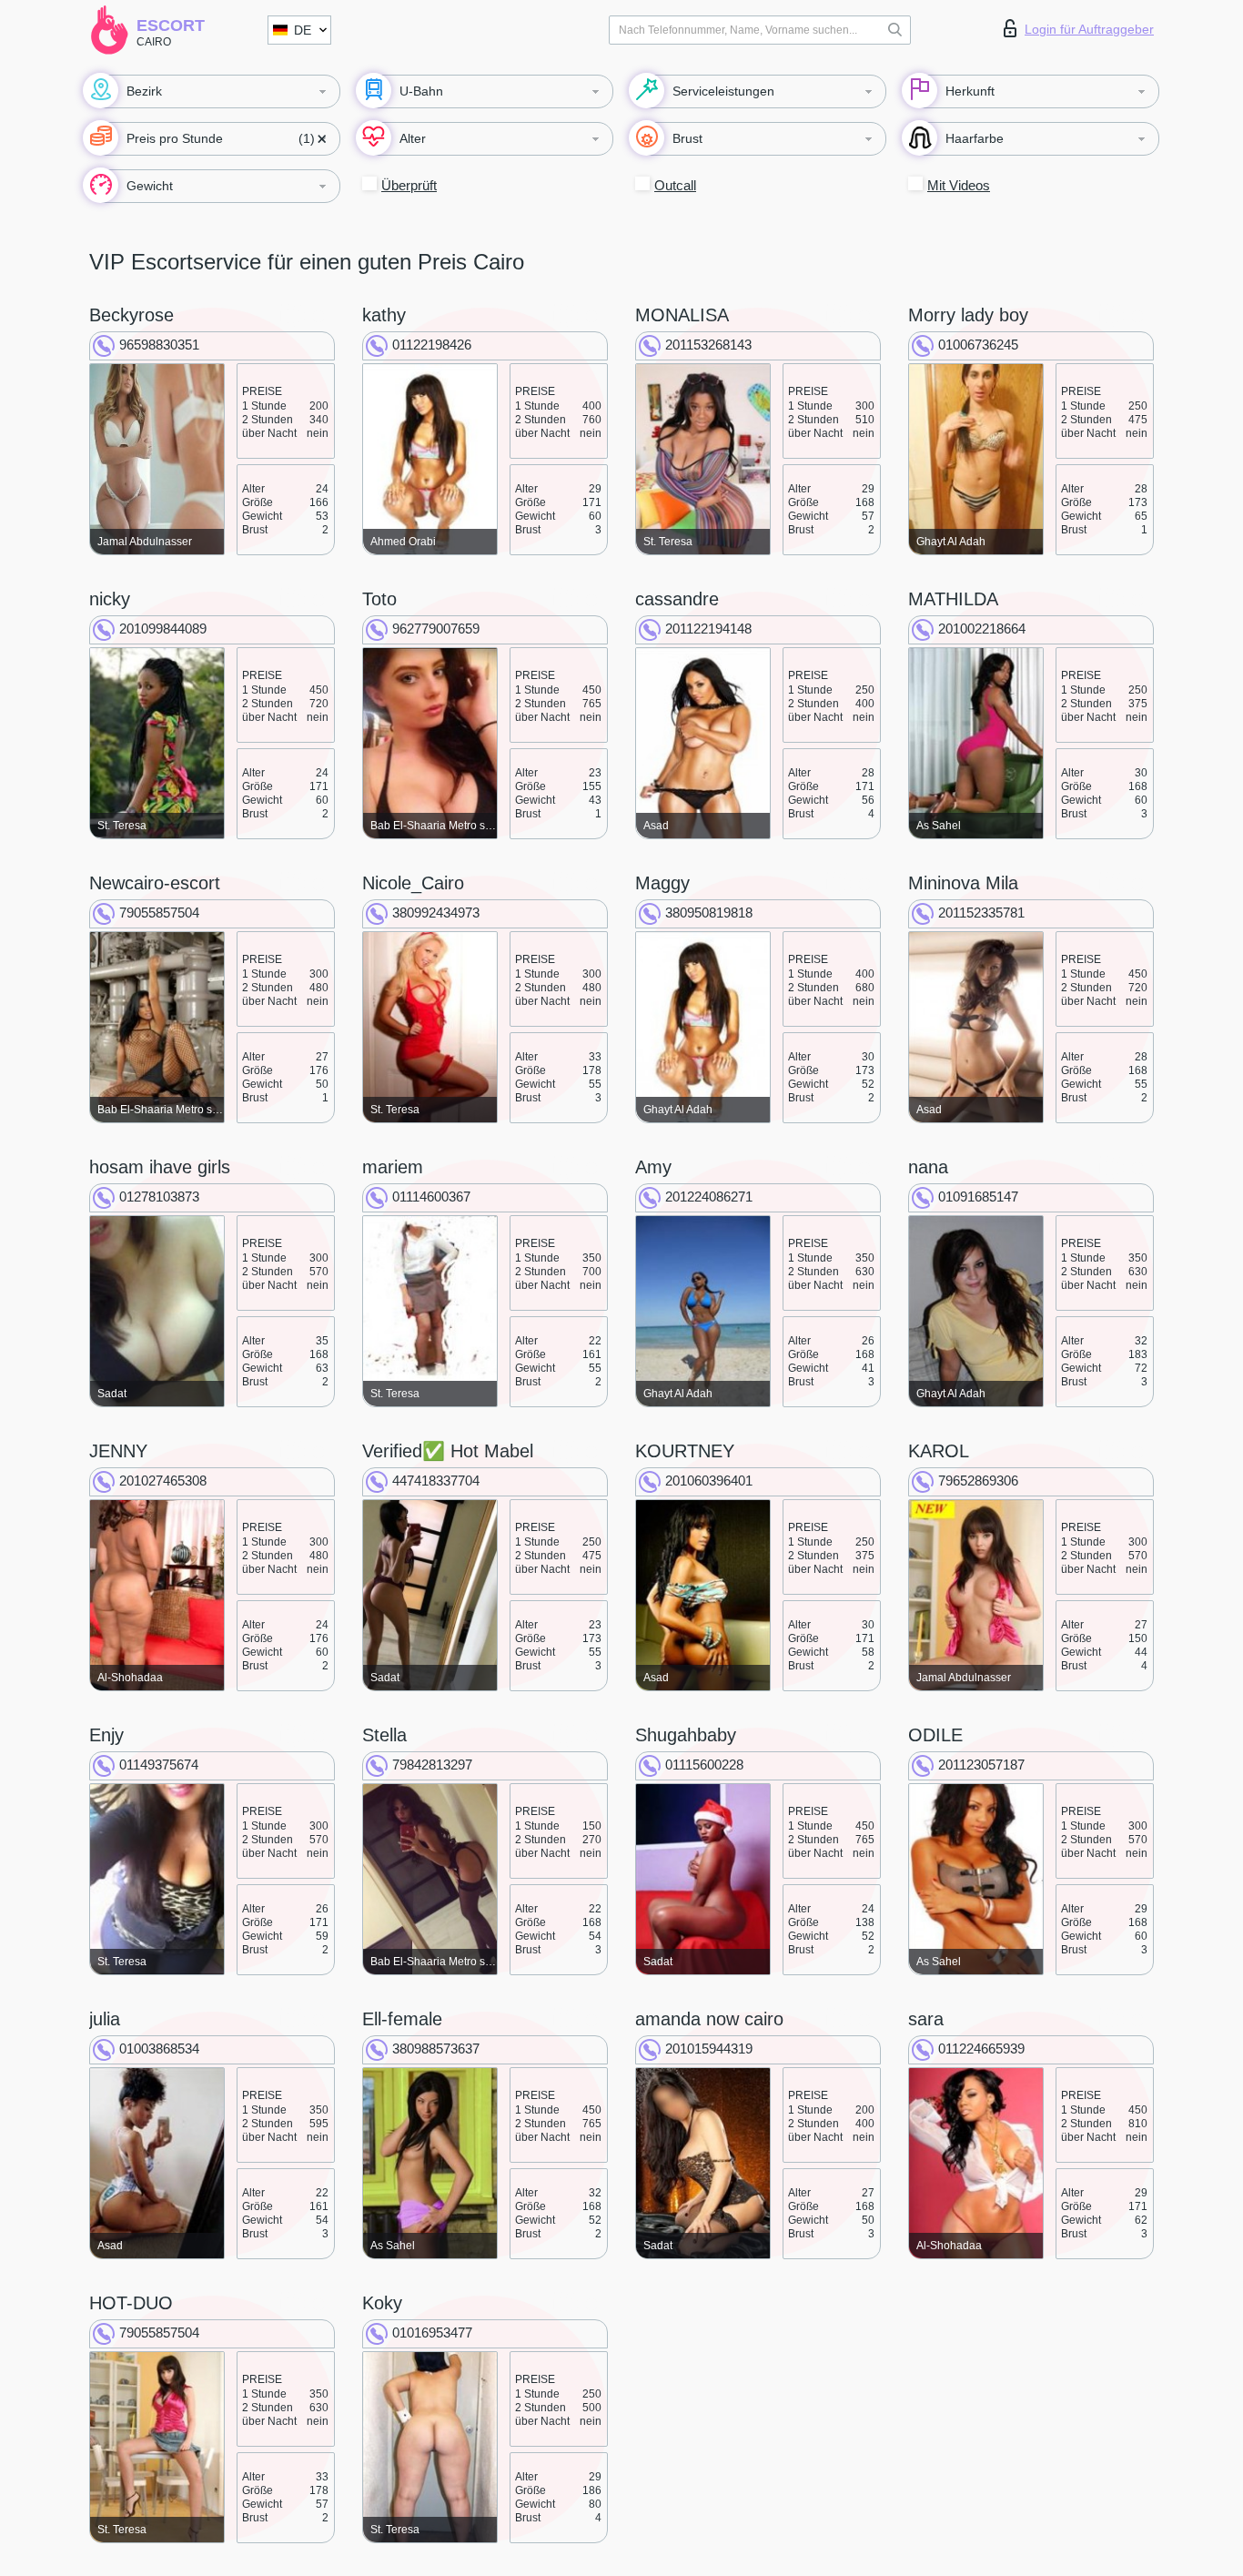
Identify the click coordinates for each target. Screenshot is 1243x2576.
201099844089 (163, 629)
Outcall (675, 185)
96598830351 (159, 345)
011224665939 (981, 2049)
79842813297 (432, 1765)
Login (1089, 29)
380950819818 (709, 913)
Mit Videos (959, 185)
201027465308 (163, 1481)
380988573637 (436, 2049)
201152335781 (981, 913)
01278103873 (159, 1197)
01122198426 (432, 345)
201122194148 (708, 629)
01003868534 (159, 2049)
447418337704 (436, 1481)
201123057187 (981, 1765)
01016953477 (432, 2333)
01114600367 (431, 1197)
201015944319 (709, 2049)
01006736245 (978, 345)
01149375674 (159, 1765)
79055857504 (159, 913)
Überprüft (409, 185)
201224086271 (709, 1197)
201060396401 (709, 1481)
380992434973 (436, 913)
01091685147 (978, 1197)
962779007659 (436, 629)
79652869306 (978, 1481)
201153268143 (708, 345)
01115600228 (704, 1765)
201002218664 (982, 629)
